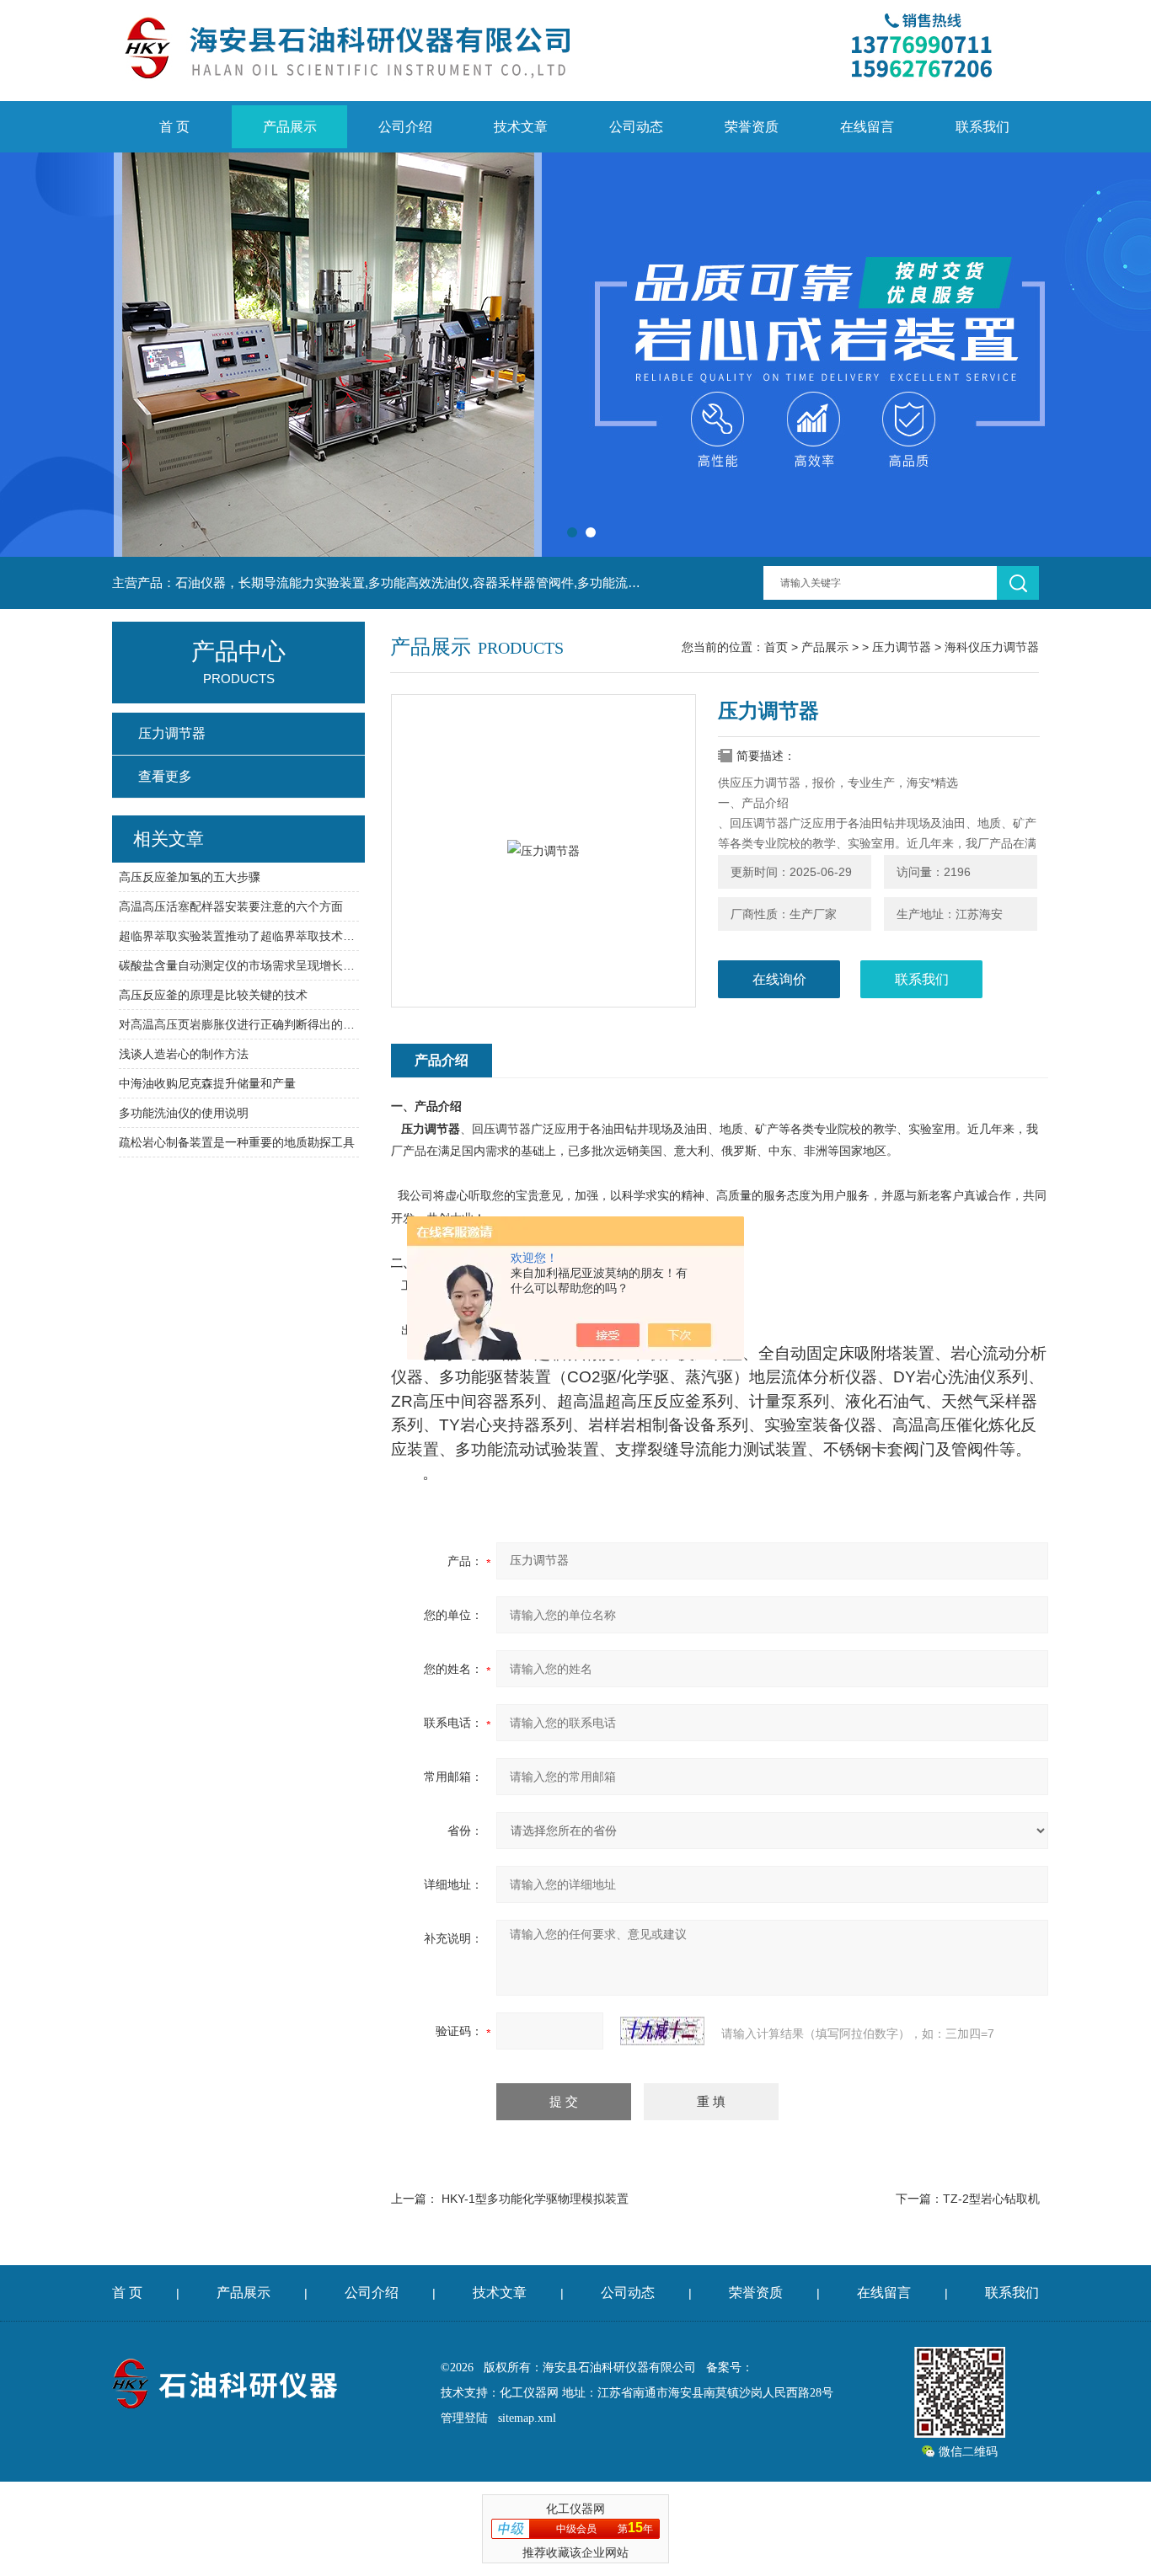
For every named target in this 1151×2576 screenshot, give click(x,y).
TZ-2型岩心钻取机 (991, 2199)
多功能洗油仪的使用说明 (184, 1113)
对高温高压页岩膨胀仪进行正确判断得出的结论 (239, 1024)
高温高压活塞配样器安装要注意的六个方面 (231, 906)
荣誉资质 (752, 127)
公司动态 (636, 127)
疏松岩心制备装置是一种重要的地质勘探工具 (237, 1142)
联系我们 (982, 127)
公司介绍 (405, 127)
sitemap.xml (527, 2418)
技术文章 (521, 127)
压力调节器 (902, 647)
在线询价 (779, 979)
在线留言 (867, 127)
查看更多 (165, 776)
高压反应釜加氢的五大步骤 (190, 877)
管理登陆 (464, 2418)
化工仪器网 (529, 2393)
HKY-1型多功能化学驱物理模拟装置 (535, 2199)
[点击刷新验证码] (662, 2031)
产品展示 (290, 127)
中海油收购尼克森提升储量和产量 (207, 1083)
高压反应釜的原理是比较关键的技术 (213, 995)
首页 (776, 647)
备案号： (730, 2368)
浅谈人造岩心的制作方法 (184, 1054)
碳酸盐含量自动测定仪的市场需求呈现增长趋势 (239, 965)
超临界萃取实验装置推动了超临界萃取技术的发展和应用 (239, 936)
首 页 (174, 127)
